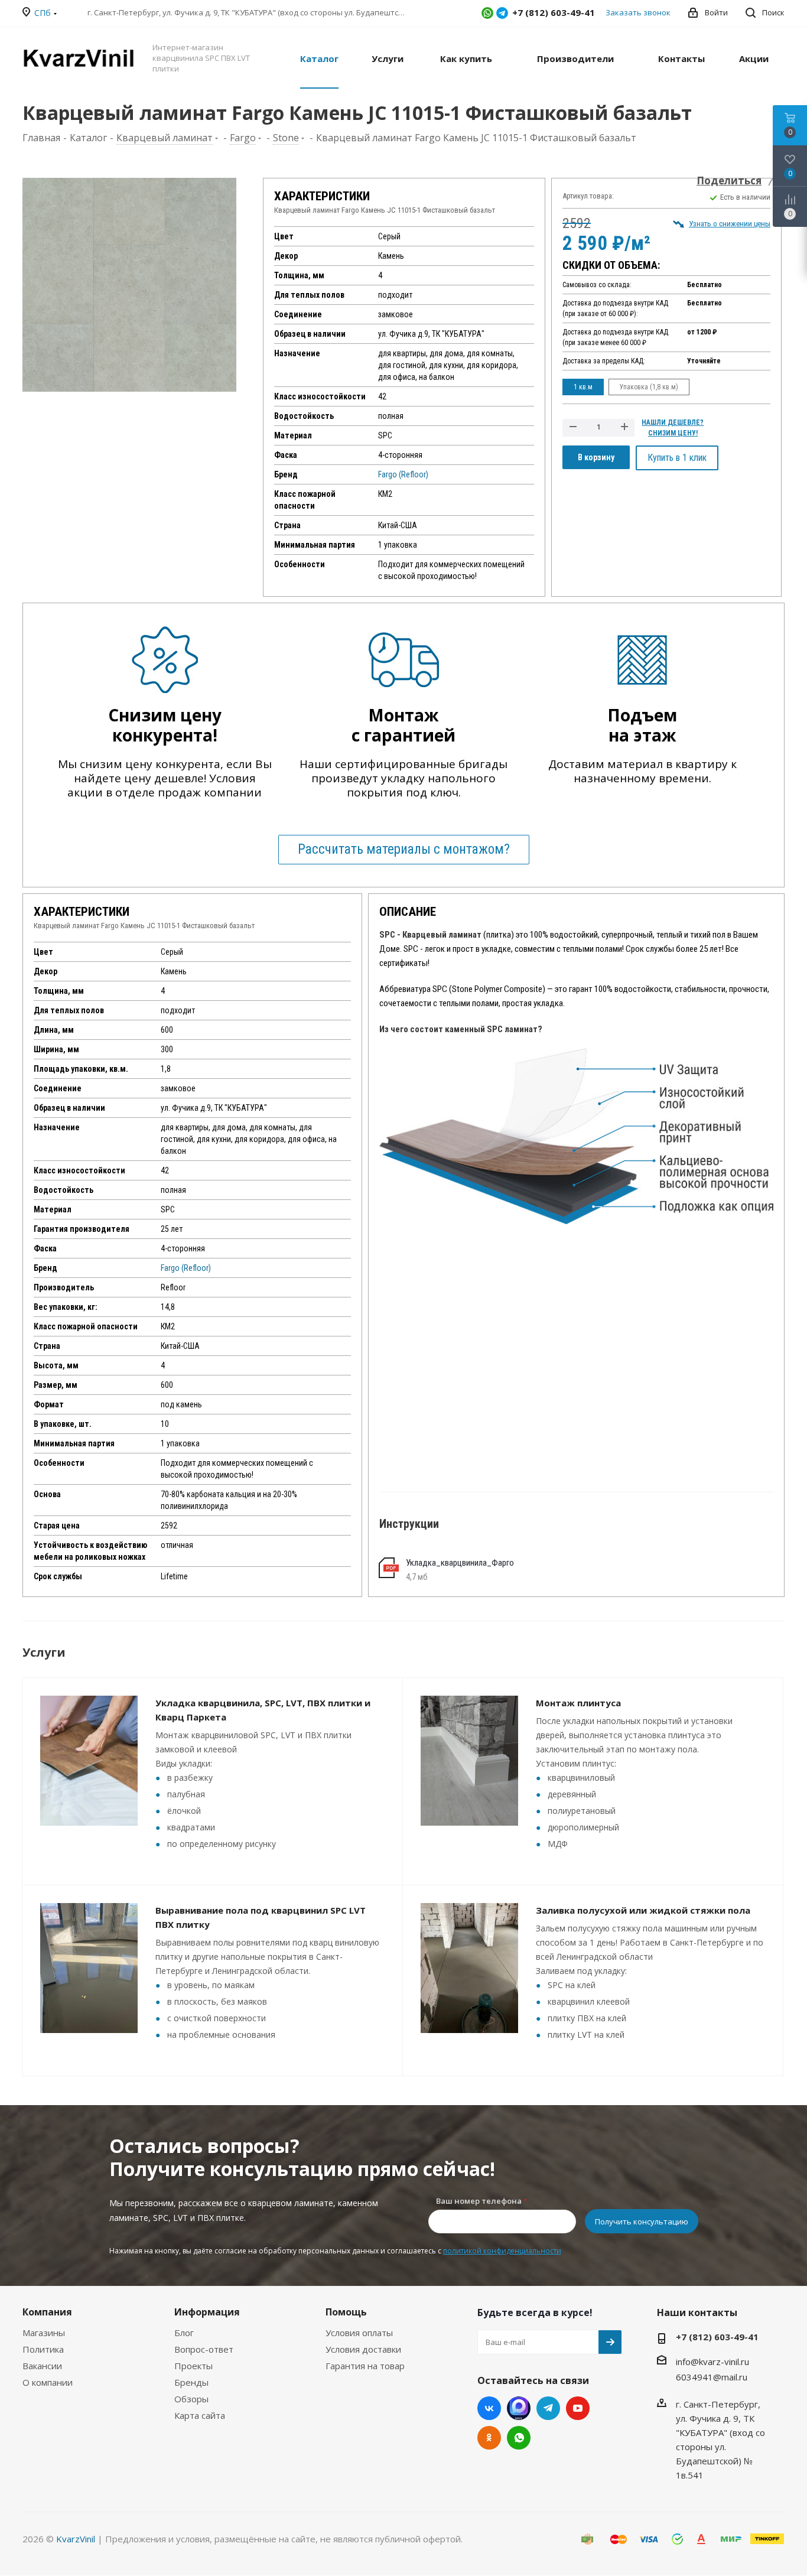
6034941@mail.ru (712, 2377)
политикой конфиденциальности (502, 2251)
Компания (47, 2312)
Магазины (44, 2333)
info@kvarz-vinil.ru (712, 2362)
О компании (48, 2382)
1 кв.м (583, 387)
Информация (207, 2312)
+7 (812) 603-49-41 (717, 2337)
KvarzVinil (76, 2539)
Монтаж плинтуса (578, 1703)
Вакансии (42, 2366)
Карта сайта (200, 2415)
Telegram (502, 13)
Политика (43, 2349)
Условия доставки (363, 2349)
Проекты (193, 2366)
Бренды (191, 2382)
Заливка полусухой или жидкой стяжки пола (643, 1910)
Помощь (346, 2312)
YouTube (578, 2408)
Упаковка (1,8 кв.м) (649, 387)
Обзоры (191, 2399)
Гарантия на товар (365, 2366)
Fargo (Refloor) (403, 474)
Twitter (519, 2408)
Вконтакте (489, 2408)
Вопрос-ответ (204, 2349)
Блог (184, 2333)
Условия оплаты (359, 2333)
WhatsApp (487, 13)
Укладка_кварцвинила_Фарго (460, 1563)
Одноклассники (489, 2438)
